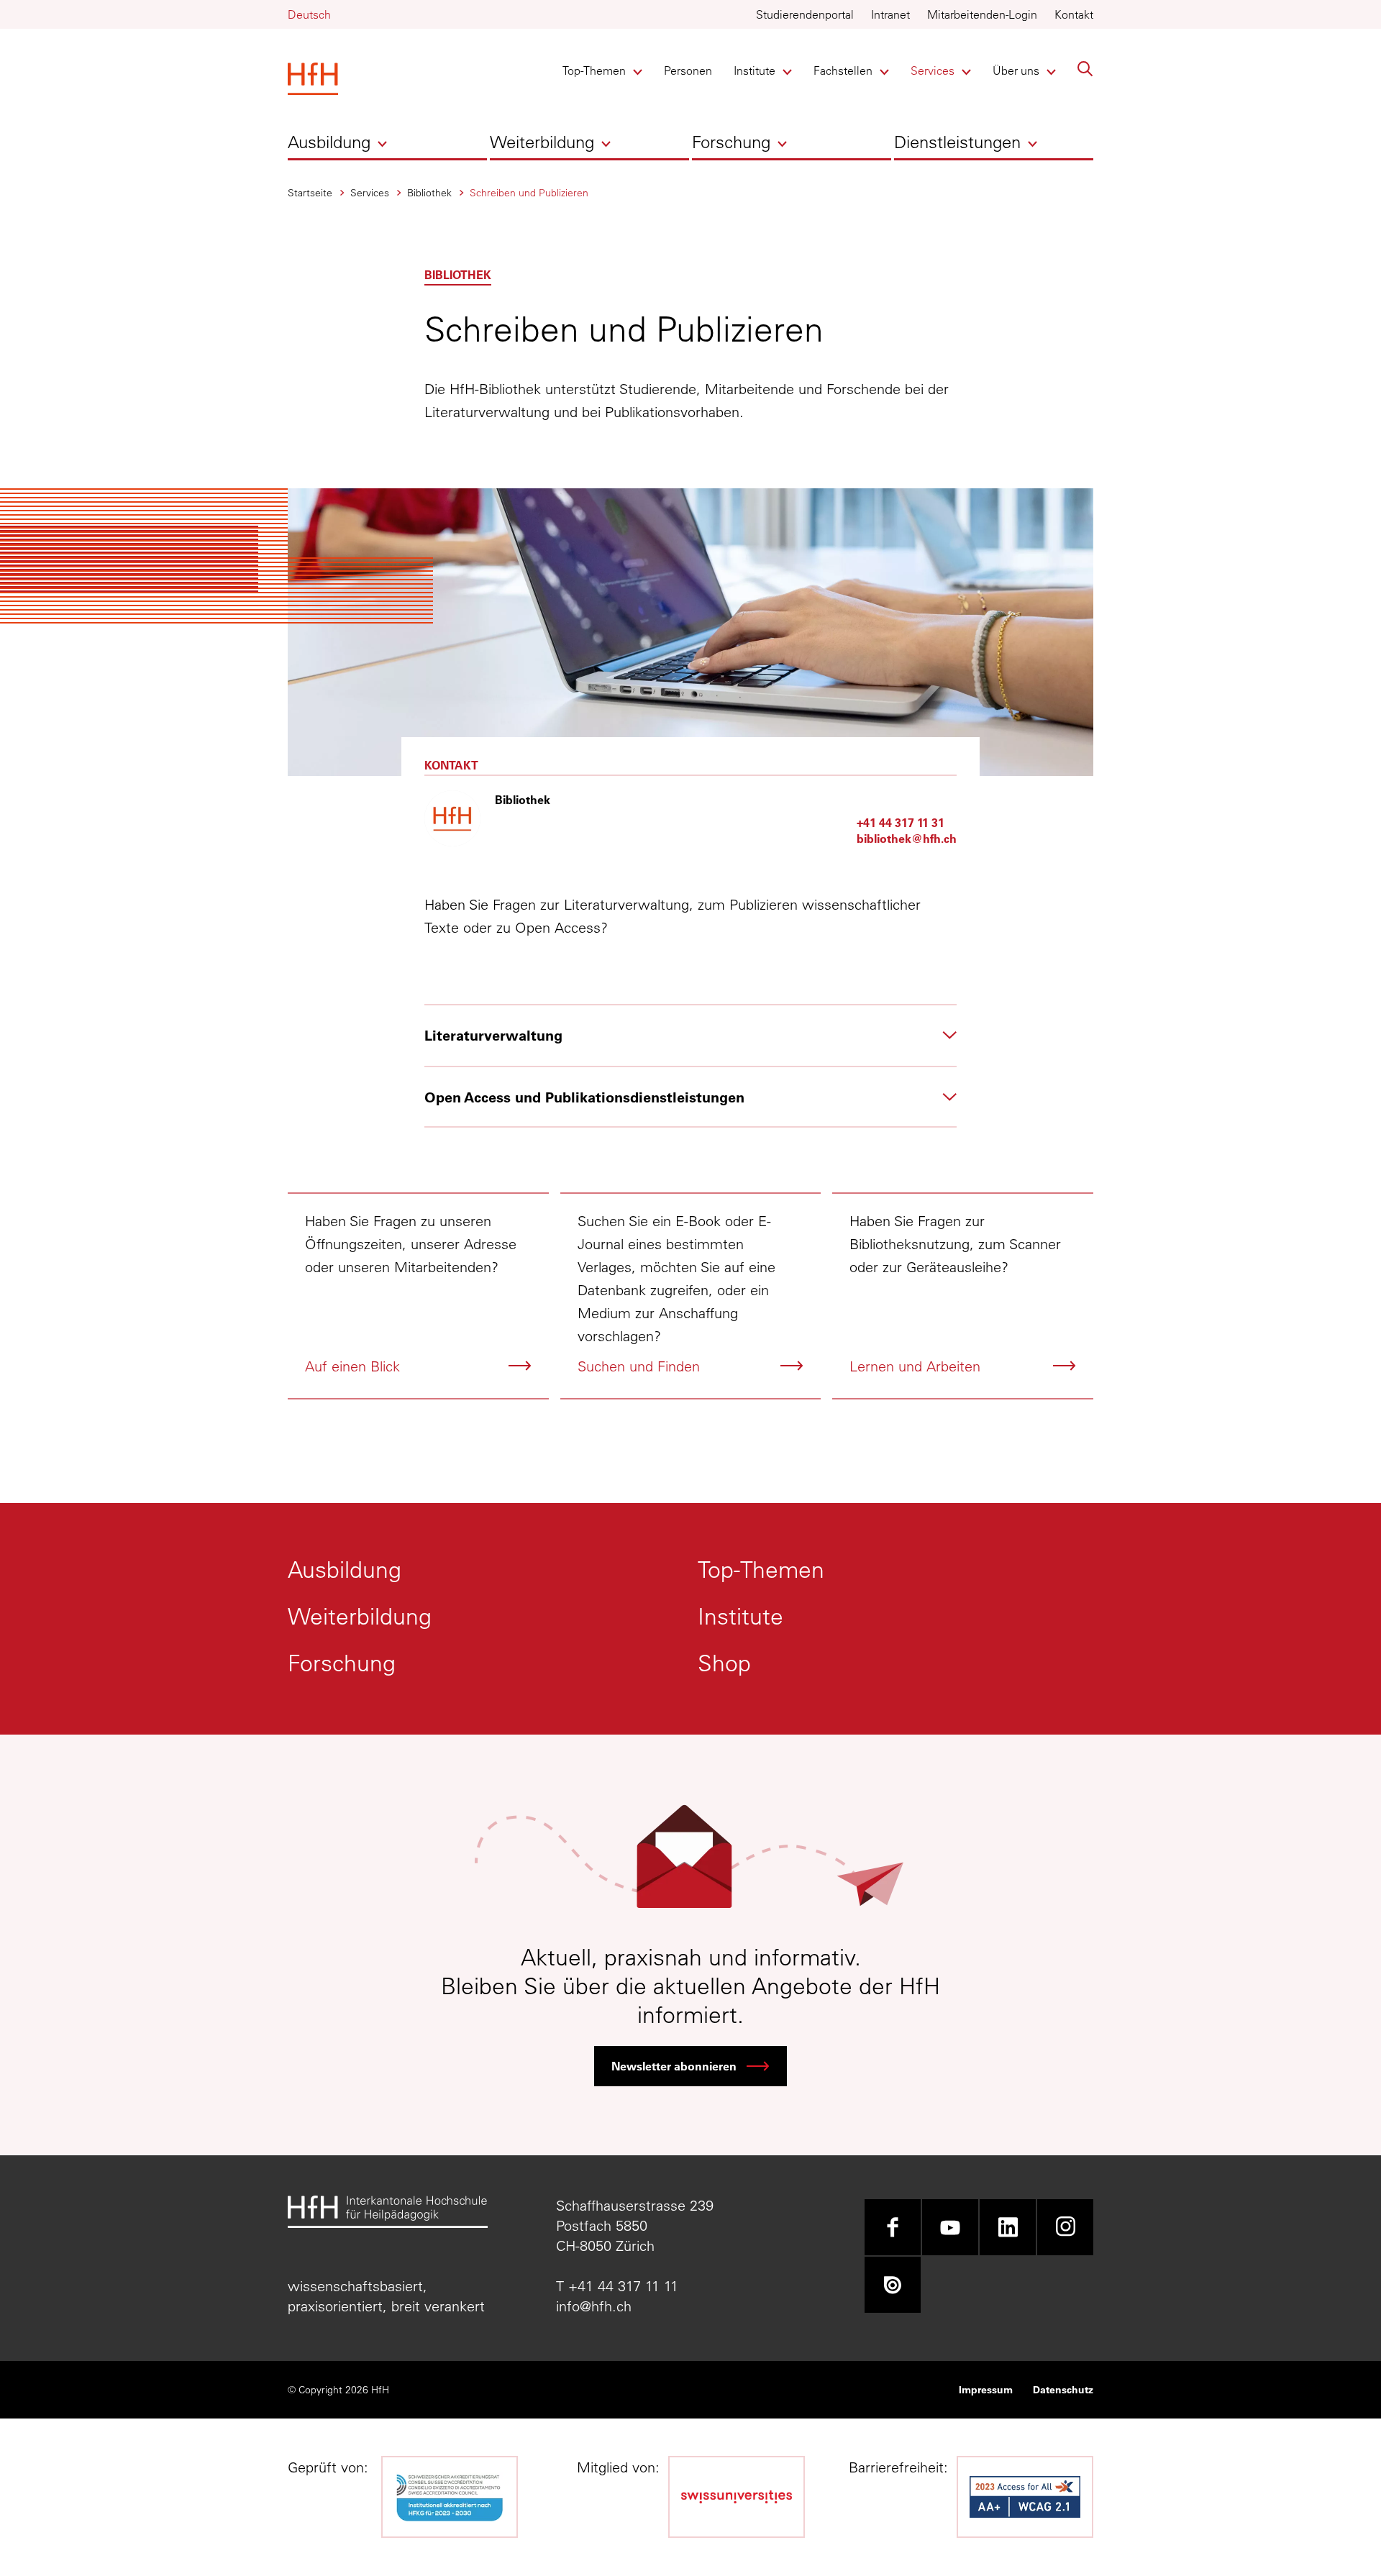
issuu (893, 2285)
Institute (758, 70)
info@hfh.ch (594, 2306)
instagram (1065, 2227)
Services (935, 70)
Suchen (1085, 69)
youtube (950, 2227)
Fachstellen (843, 70)
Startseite (310, 193)
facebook (893, 2227)
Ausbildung (329, 142)
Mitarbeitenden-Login (982, 14)
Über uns (1017, 70)
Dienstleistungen (957, 142)
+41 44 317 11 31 (901, 822)
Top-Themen (594, 70)
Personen (688, 70)
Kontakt (1074, 14)
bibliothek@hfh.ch (907, 838)
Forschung (731, 142)
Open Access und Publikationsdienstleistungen (584, 1097)
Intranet (890, 14)
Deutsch (309, 14)
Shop (724, 1663)
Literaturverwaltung (493, 1035)
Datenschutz (1063, 2389)
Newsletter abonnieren (674, 2066)
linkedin (1008, 2227)
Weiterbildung (542, 142)
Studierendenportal (805, 14)
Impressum (986, 2389)
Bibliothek (429, 193)
